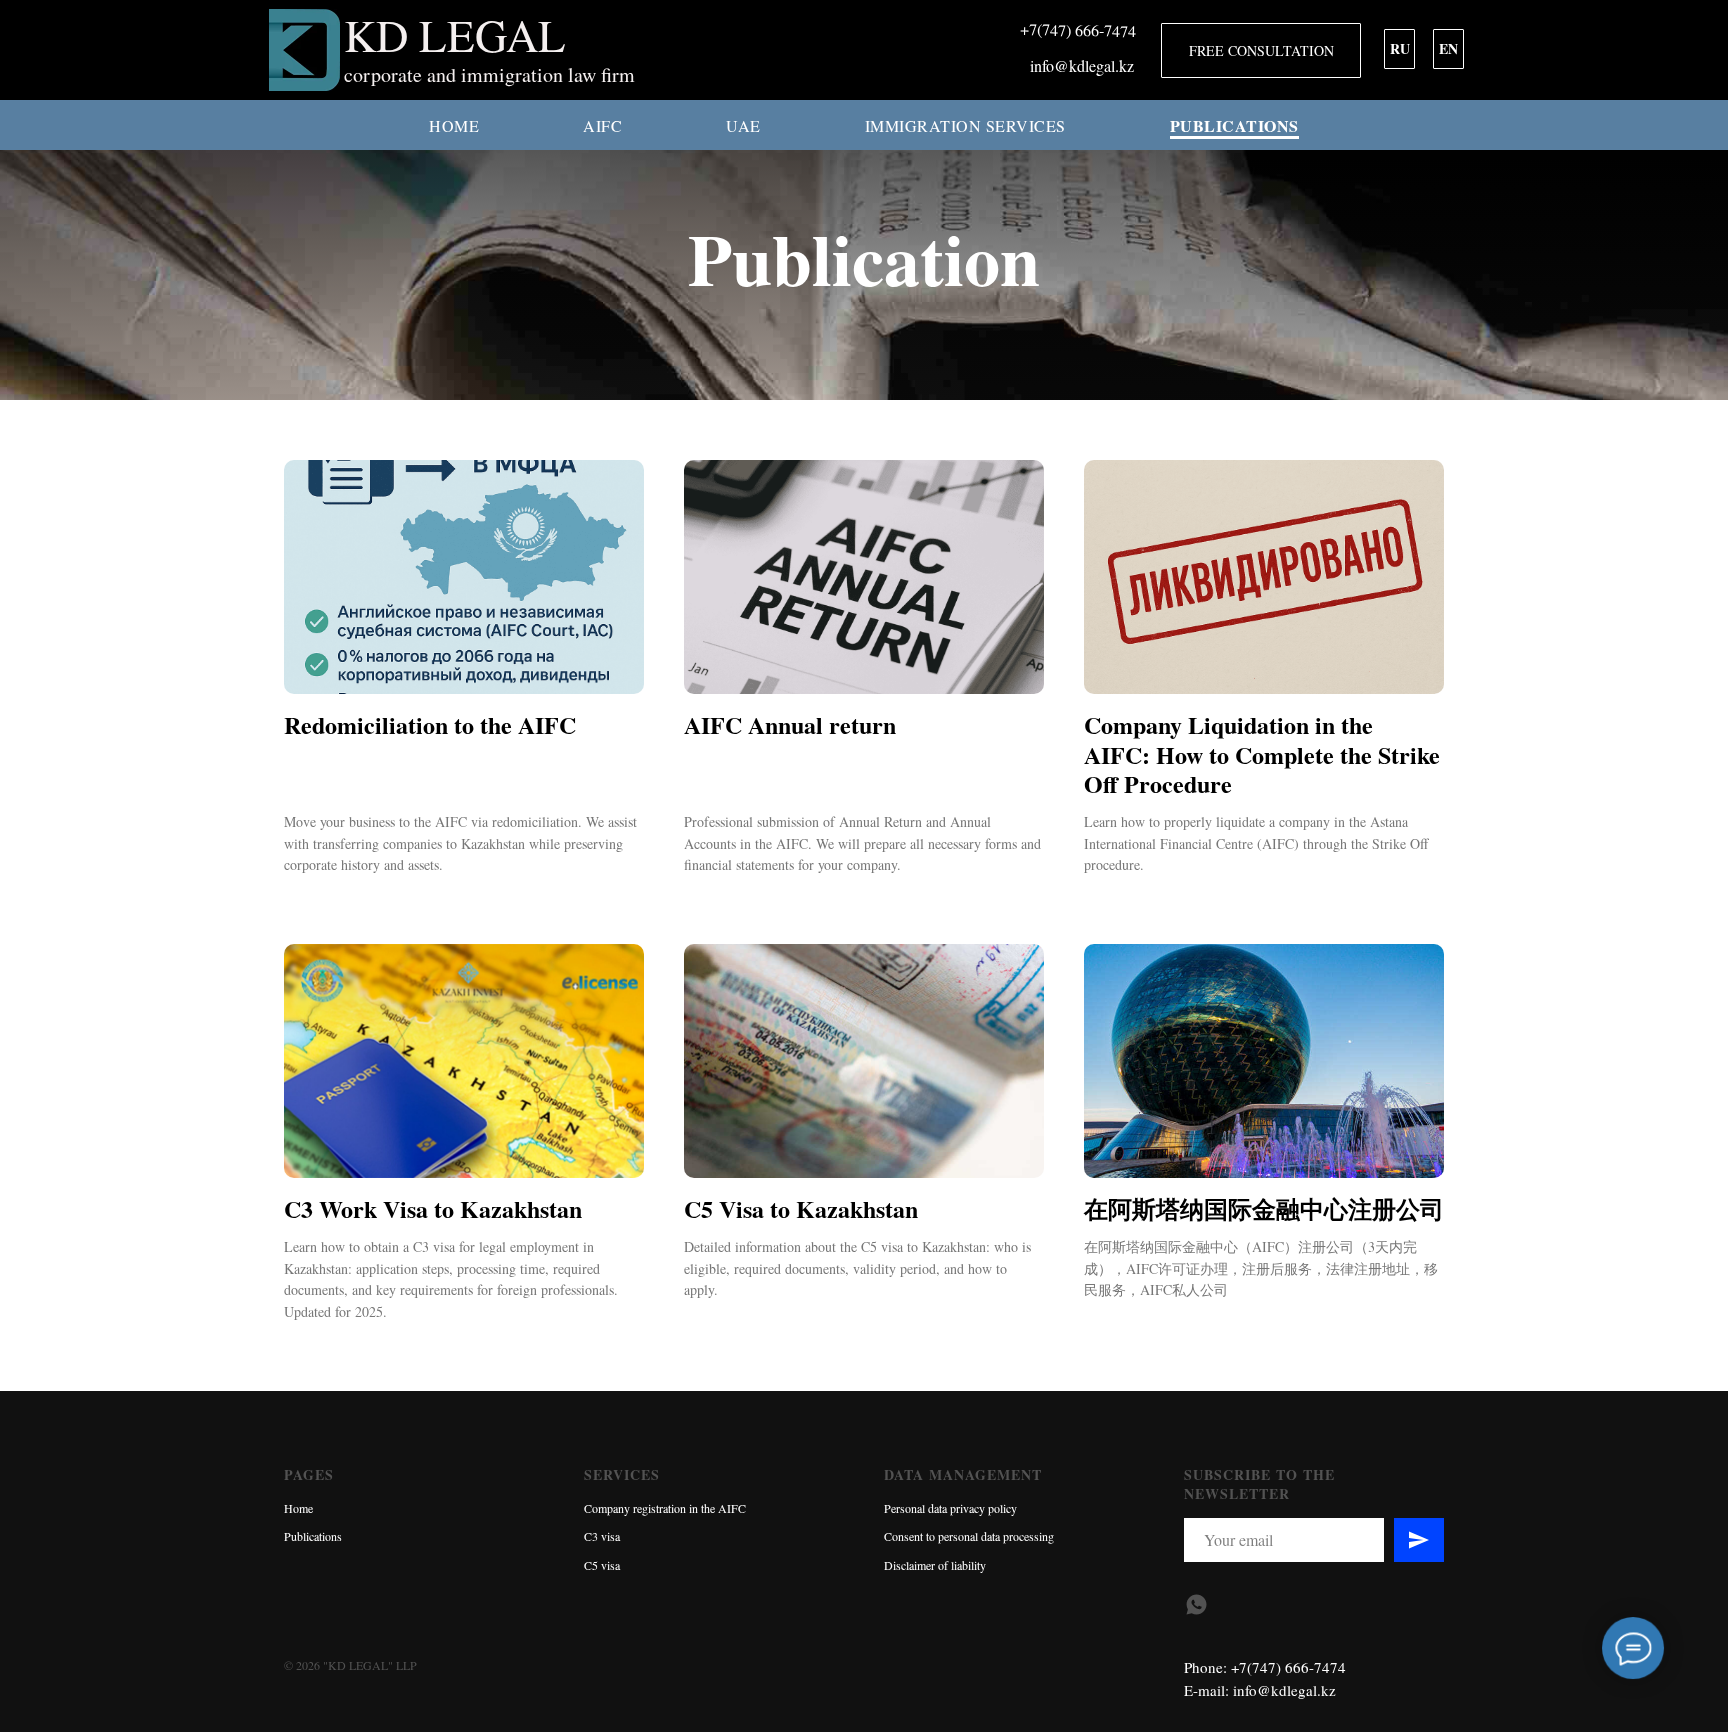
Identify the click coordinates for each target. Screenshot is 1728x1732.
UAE (743, 125)
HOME (454, 125)
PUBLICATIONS (1234, 125)
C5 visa (602, 1565)
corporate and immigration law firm (489, 74)
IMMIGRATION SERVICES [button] (965, 125)
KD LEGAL (455, 35)
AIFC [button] (602, 125)
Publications (313, 1536)
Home (298, 1508)
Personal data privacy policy (950, 1508)
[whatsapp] (1196, 1604)
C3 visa (602, 1536)
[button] (1261, 50)
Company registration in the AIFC (665, 1508)
